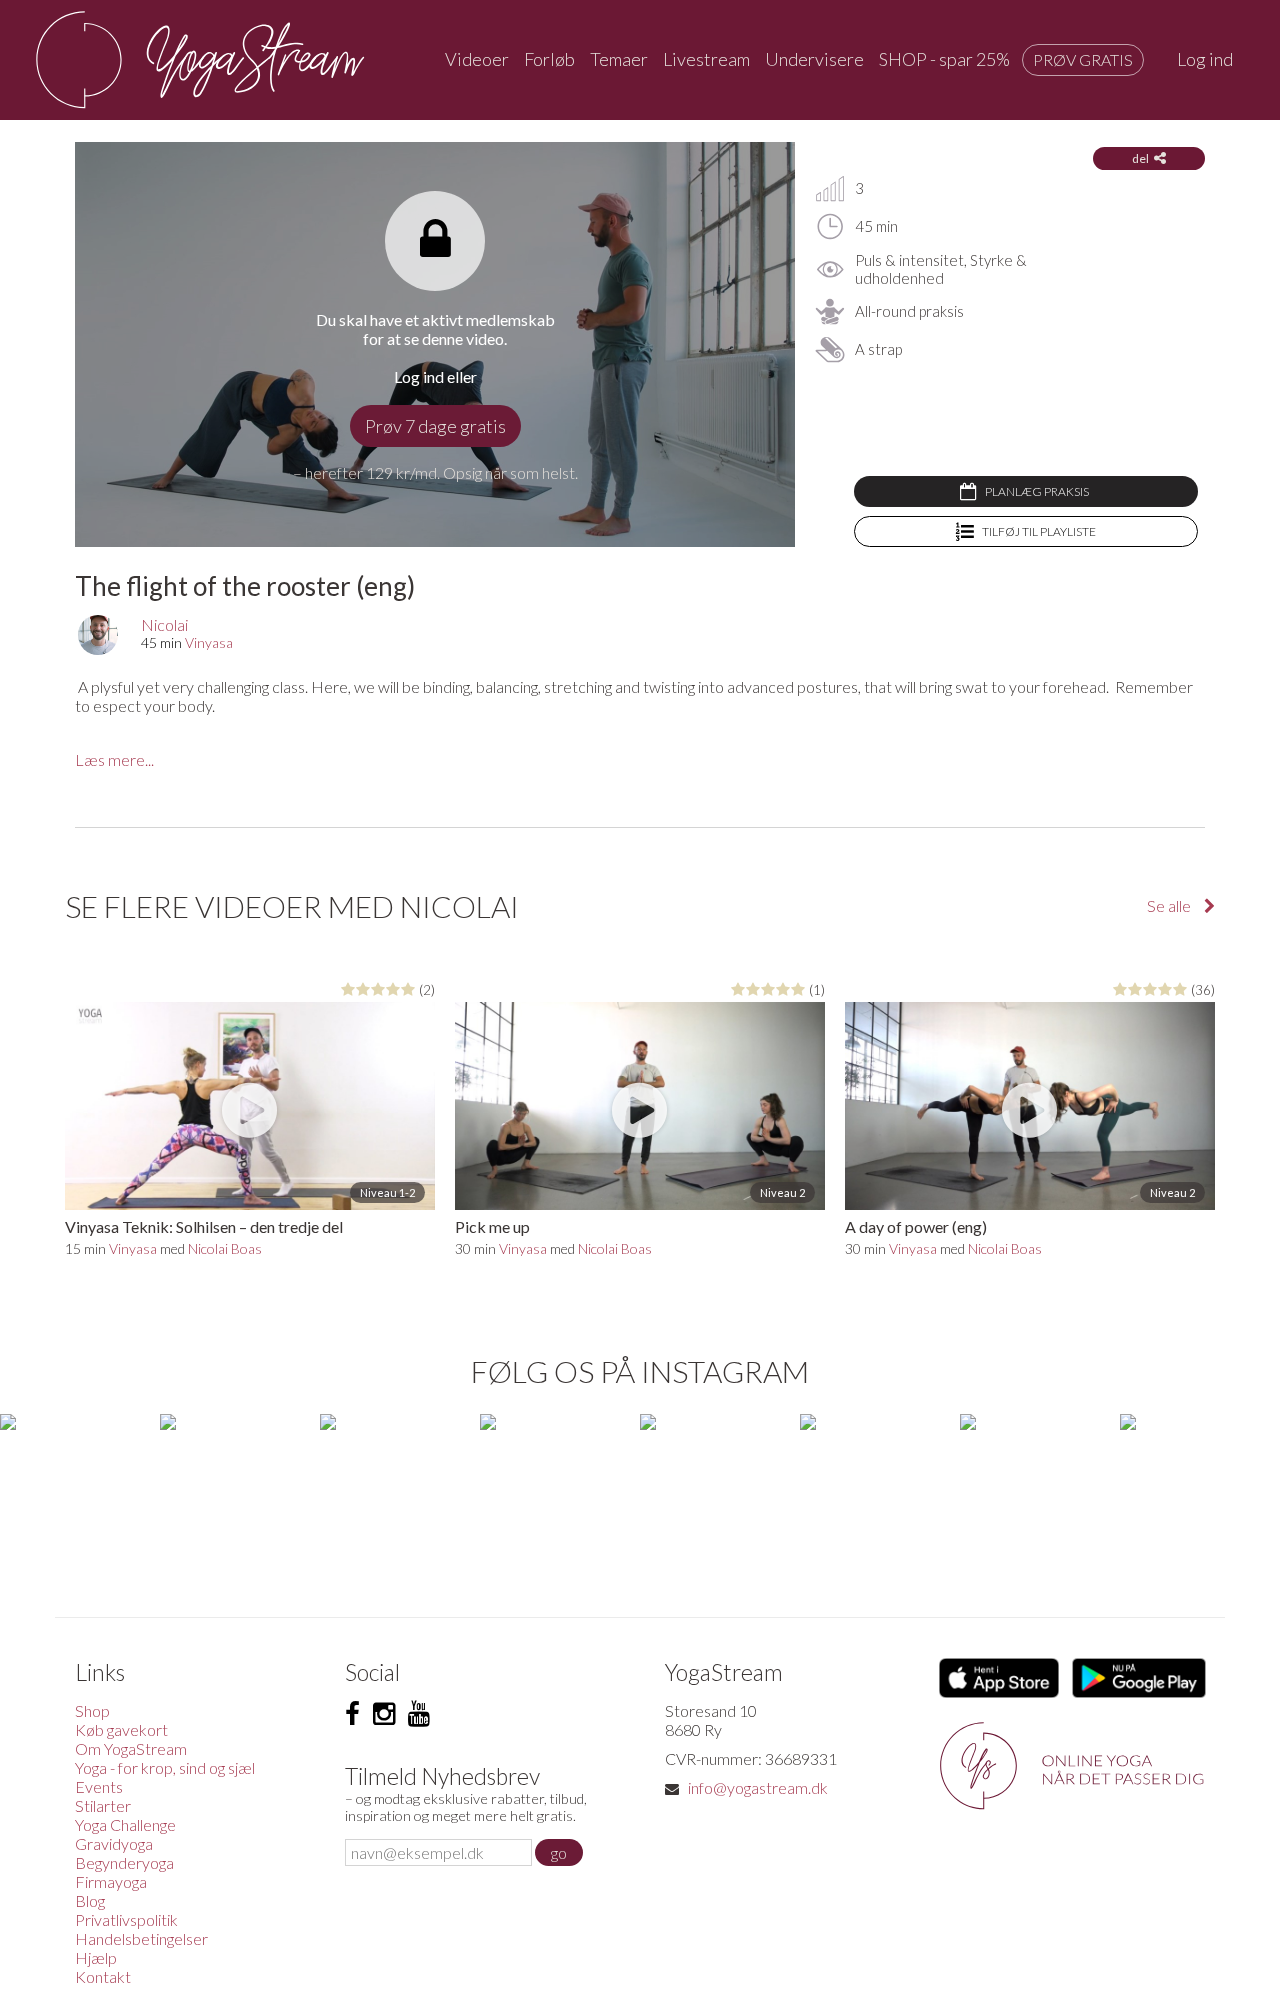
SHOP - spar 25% (944, 59)
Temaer (619, 59)
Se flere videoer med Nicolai (292, 906)
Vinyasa (209, 642)
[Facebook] (352, 1714)
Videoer (477, 59)
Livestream (706, 59)
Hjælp (96, 1957)
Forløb (549, 59)
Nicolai (164, 624)
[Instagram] (384, 1714)
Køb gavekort (121, 1729)
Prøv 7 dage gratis (435, 426)
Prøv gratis (1083, 59)
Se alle (1170, 905)
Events (99, 1786)
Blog (90, 1900)
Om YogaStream (131, 1748)
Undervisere (814, 59)
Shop (92, 1710)
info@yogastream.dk (758, 1787)
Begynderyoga (124, 1862)
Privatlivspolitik (126, 1919)
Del (1140, 158)
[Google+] (419, 1714)
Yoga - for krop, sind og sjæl (165, 1767)
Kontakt (103, 1976)
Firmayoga (111, 1881)
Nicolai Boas (225, 1248)
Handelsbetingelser (141, 1938)
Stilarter (103, 1805)
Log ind (1205, 59)
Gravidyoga (114, 1843)
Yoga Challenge (125, 1824)
